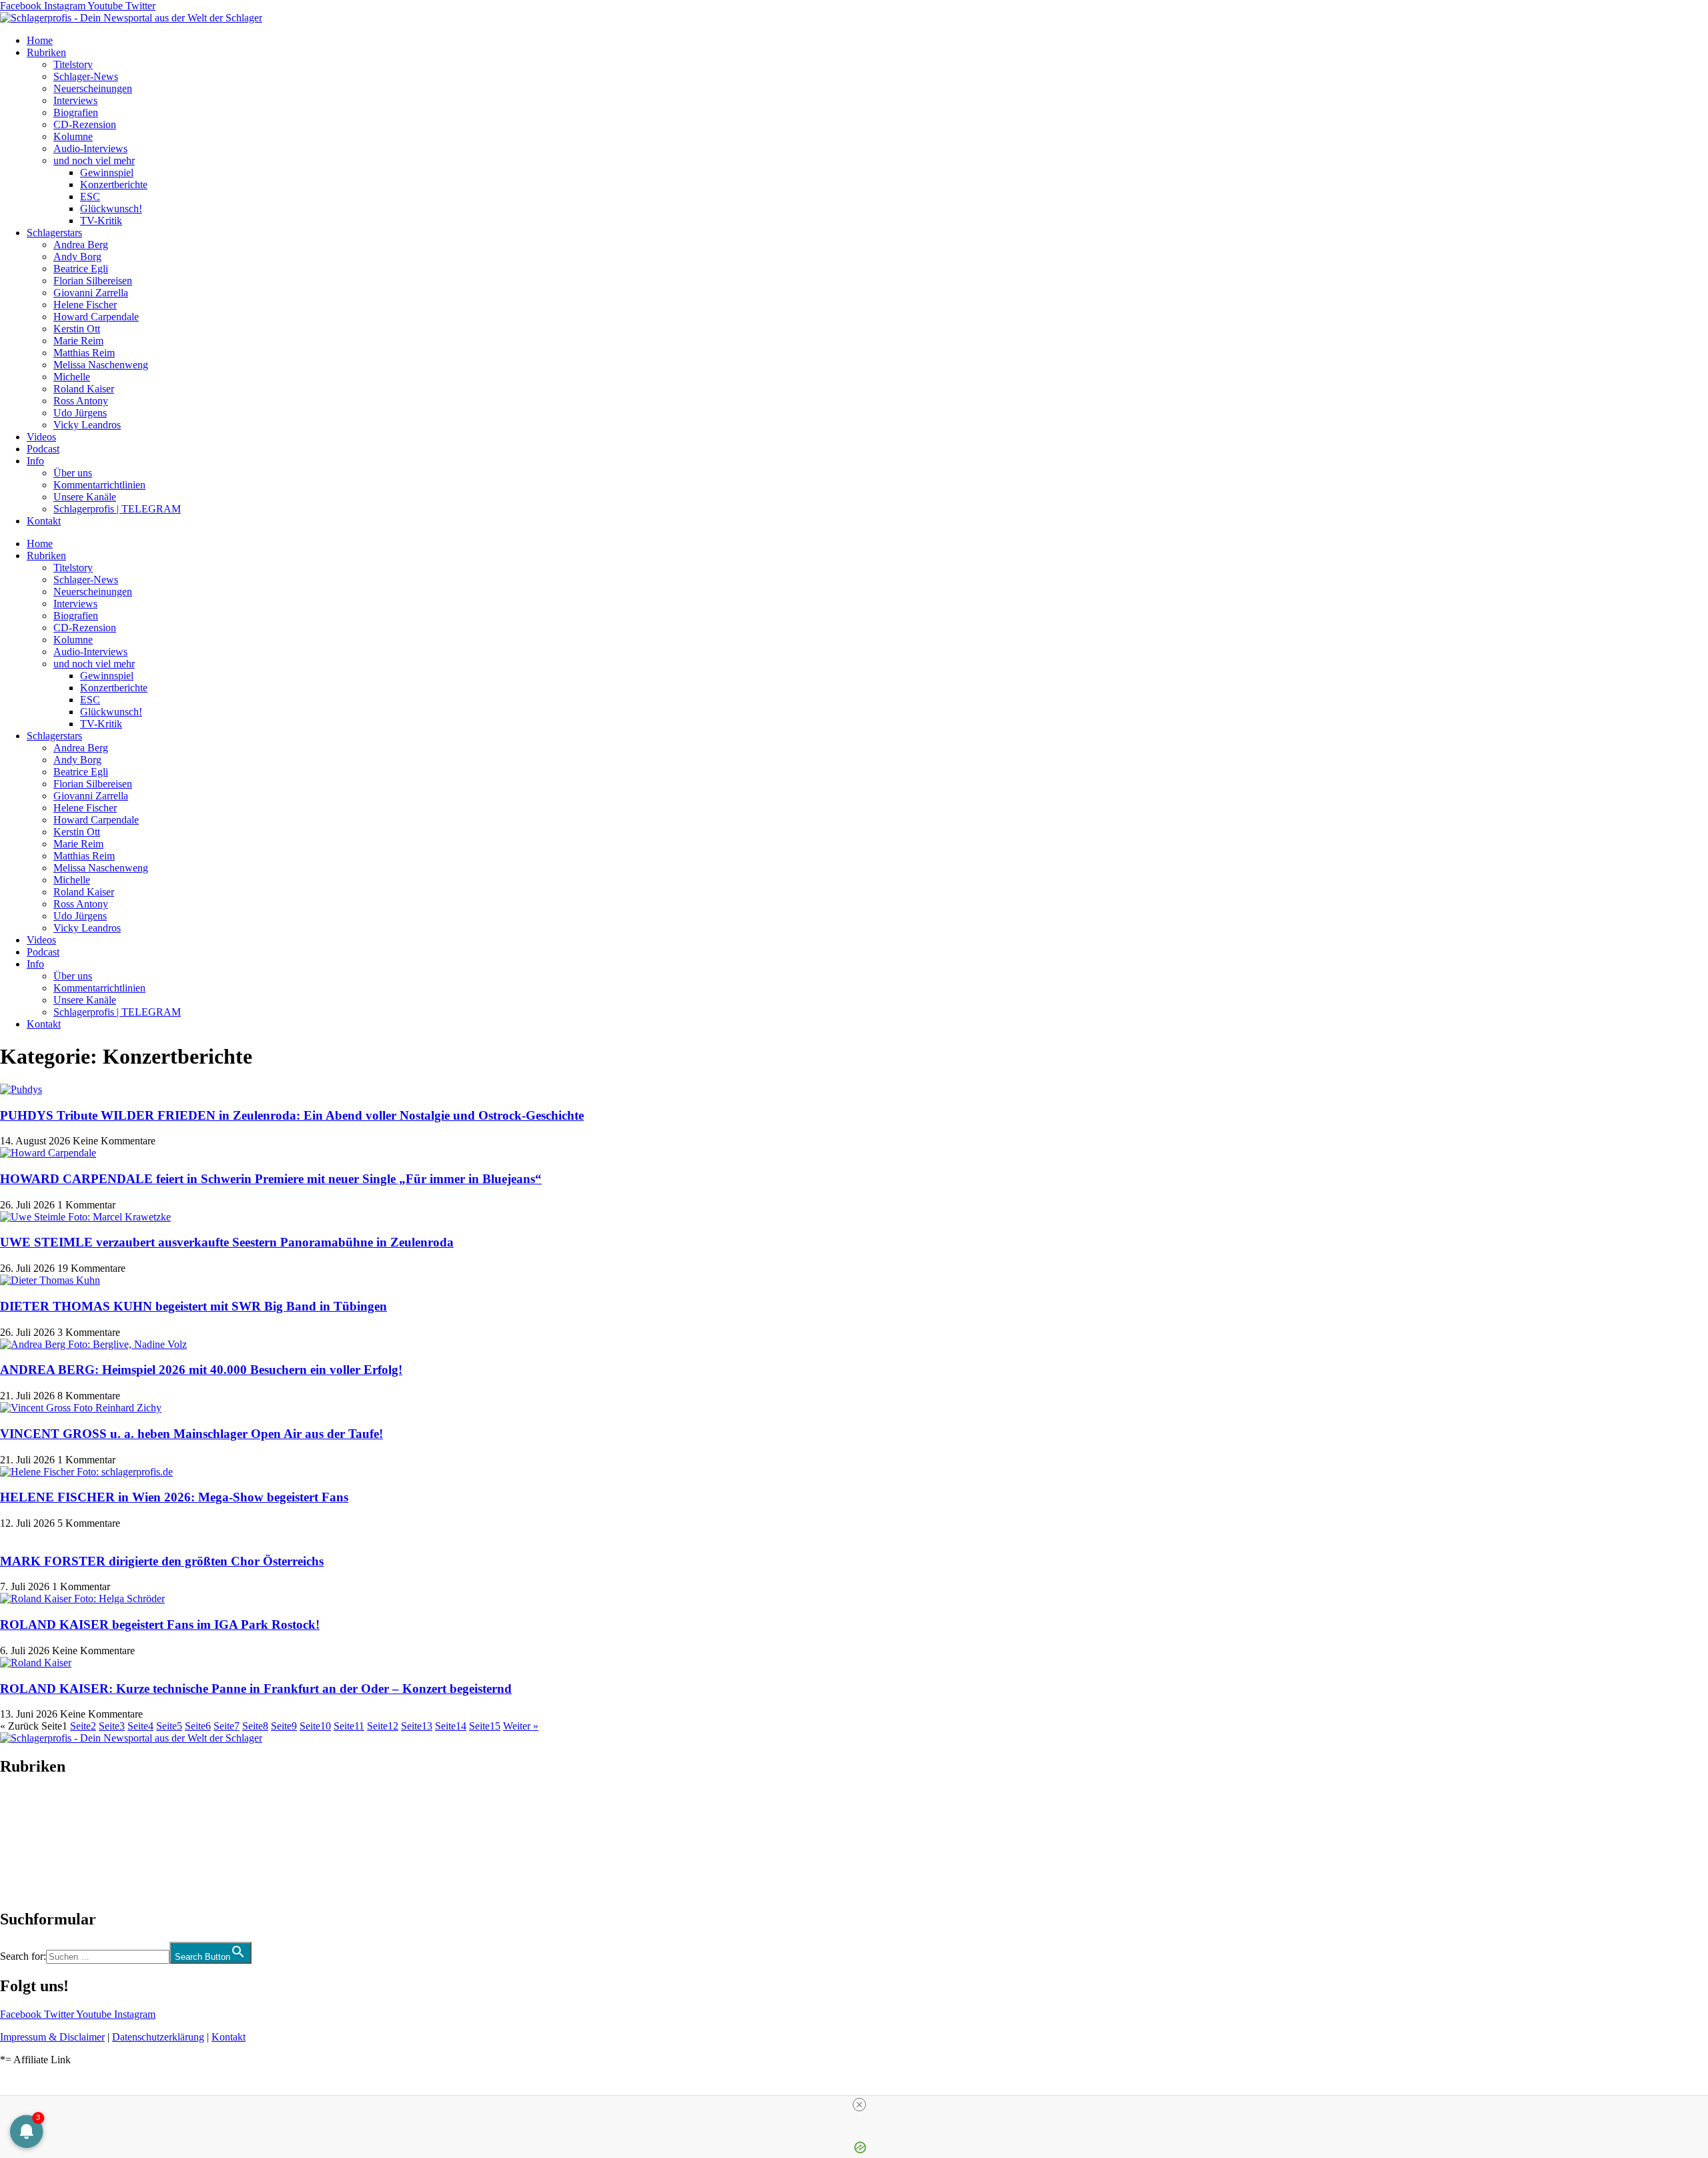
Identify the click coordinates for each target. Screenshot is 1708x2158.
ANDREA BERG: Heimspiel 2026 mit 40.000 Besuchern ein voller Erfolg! (201, 1370)
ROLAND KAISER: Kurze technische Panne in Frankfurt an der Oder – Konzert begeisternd (256, 1689)
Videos (41, 437)
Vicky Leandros (87, 425)
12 (383, 1726)
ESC (90, 197)
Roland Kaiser (84, 389)
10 (315, 1726)
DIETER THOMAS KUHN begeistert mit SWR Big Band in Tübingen (193, 1306)
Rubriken (46, 52)
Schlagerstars (54, 233)
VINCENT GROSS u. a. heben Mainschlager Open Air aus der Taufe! (191, 1434)
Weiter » (521, 1726)
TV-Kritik (101, 221)
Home (40, 40)
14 (451, 1726)
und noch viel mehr (94, 160)
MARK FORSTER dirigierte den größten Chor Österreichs (162, 1561)
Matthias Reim (84, 353)
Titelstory (73, 64)
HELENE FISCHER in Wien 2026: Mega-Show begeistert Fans (174, 1497)
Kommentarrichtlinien (99, 485)
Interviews (75, 100)
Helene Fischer (85, 305)
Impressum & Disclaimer (52, 2037)
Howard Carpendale (96, 317)
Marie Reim (78, 341)
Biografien (76, 112)
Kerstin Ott (77, 329)
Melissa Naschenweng (101, 365)
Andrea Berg (81, 245)
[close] (859, 2105)
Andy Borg (77, 257)
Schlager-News (86, 76)
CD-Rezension (85, 124)
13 (417, 1726)
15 (485, 1726)
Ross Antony (81, 401)
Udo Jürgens (80, 413)
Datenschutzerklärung (158, 2037)
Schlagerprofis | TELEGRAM (117, 509)
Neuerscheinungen (93, 88)
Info (35, 461)
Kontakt (44, 521)
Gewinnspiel (107, 172)
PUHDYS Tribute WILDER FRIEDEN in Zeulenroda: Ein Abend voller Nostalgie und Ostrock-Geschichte (292, 1115)
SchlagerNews (31, 1807)
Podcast (43, 449)
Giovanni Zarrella (91, 293)
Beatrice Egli (81, 269)
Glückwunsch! (111, 209)
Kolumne (73, 136)
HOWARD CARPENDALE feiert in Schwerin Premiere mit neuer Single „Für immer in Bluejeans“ (271, 1179)
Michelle (72, 377)
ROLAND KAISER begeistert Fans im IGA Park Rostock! (160, 1625)
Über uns (73, 473)
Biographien (26, 1843)
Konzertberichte (114, 185)
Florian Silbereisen (93, 281)
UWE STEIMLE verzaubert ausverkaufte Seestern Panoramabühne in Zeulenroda (227, 1242)
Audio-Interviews (90, 148)
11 (349, 1726)
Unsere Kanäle (85, 497)
